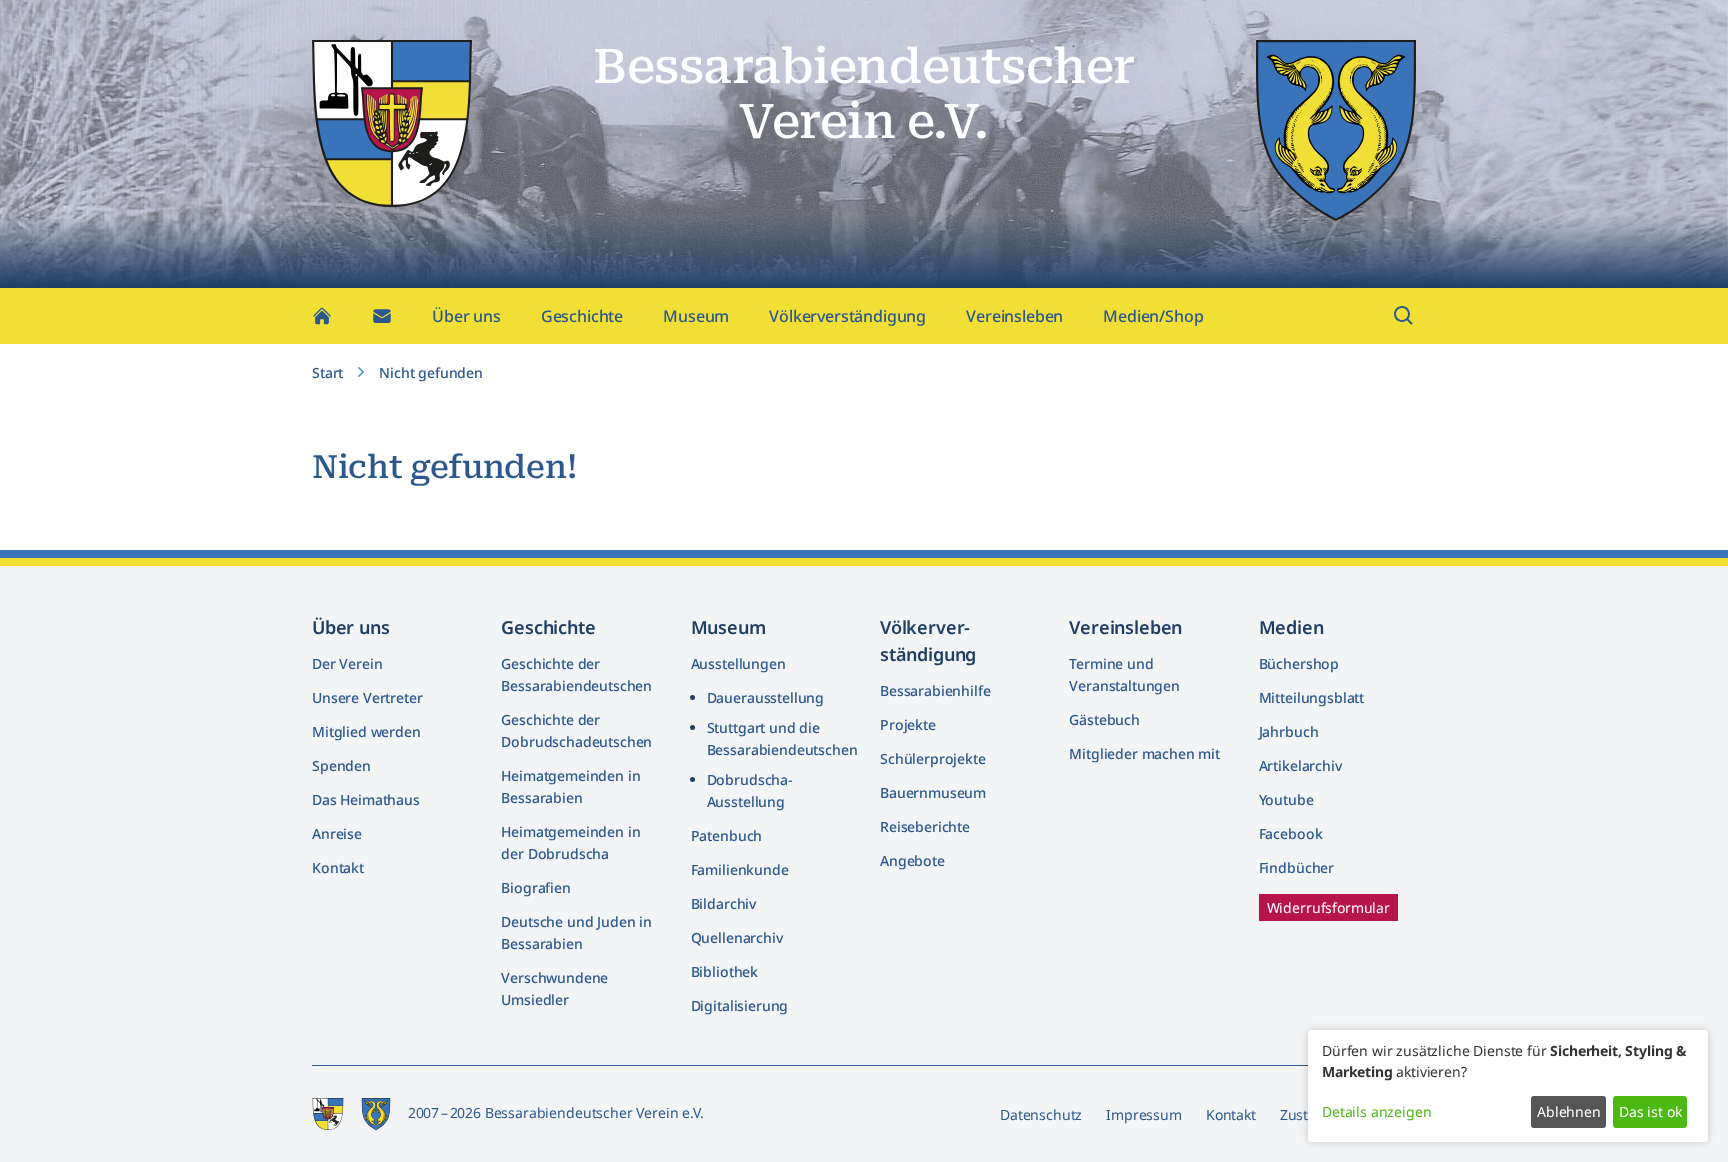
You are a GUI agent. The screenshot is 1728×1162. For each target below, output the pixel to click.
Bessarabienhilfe (935, 690)
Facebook (1291, 833)
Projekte (908, 724)
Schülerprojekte (933, 758)
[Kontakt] (382, 316)
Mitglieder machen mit (1144, 753)
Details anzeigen (1376, 1111)
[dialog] (1508, 1086)
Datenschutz (1041, 1114)
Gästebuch (1104, 719)
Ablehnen (1569, 1111)
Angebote (912, 860)
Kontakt (338, 867)
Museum (696, 316)
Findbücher (1296, 867)
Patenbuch (727, 835)
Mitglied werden (366, 731)
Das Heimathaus (366, 799)
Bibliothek (724, 971)
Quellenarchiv (737, 937)
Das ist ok (1650, 1111)
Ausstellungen (738, 663)
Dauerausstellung (765, 697)
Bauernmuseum (933, 792)
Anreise (337, 833)
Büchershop (1299, 663)
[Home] (322, 316)
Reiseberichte (925, 826)
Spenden (341, 765)
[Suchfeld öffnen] (1404, 316)
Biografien (535, 887)
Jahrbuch (1289, 731)
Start (327, 372)
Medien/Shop (1153, 316)
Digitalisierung (740, 1005)
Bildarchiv (723, 903)
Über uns (466, 316)
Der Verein (347, 663)
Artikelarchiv (1300, 765)
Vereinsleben (1014, 316)
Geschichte (582, 316)
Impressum (1144, 1114)
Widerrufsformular (1328, 907)
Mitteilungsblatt (1311, 697)
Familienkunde (740, 869)
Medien (1291, 627)
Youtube (1286, 799)
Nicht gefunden (431, 372)
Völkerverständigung (847, 316)
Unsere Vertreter (367, 697)
